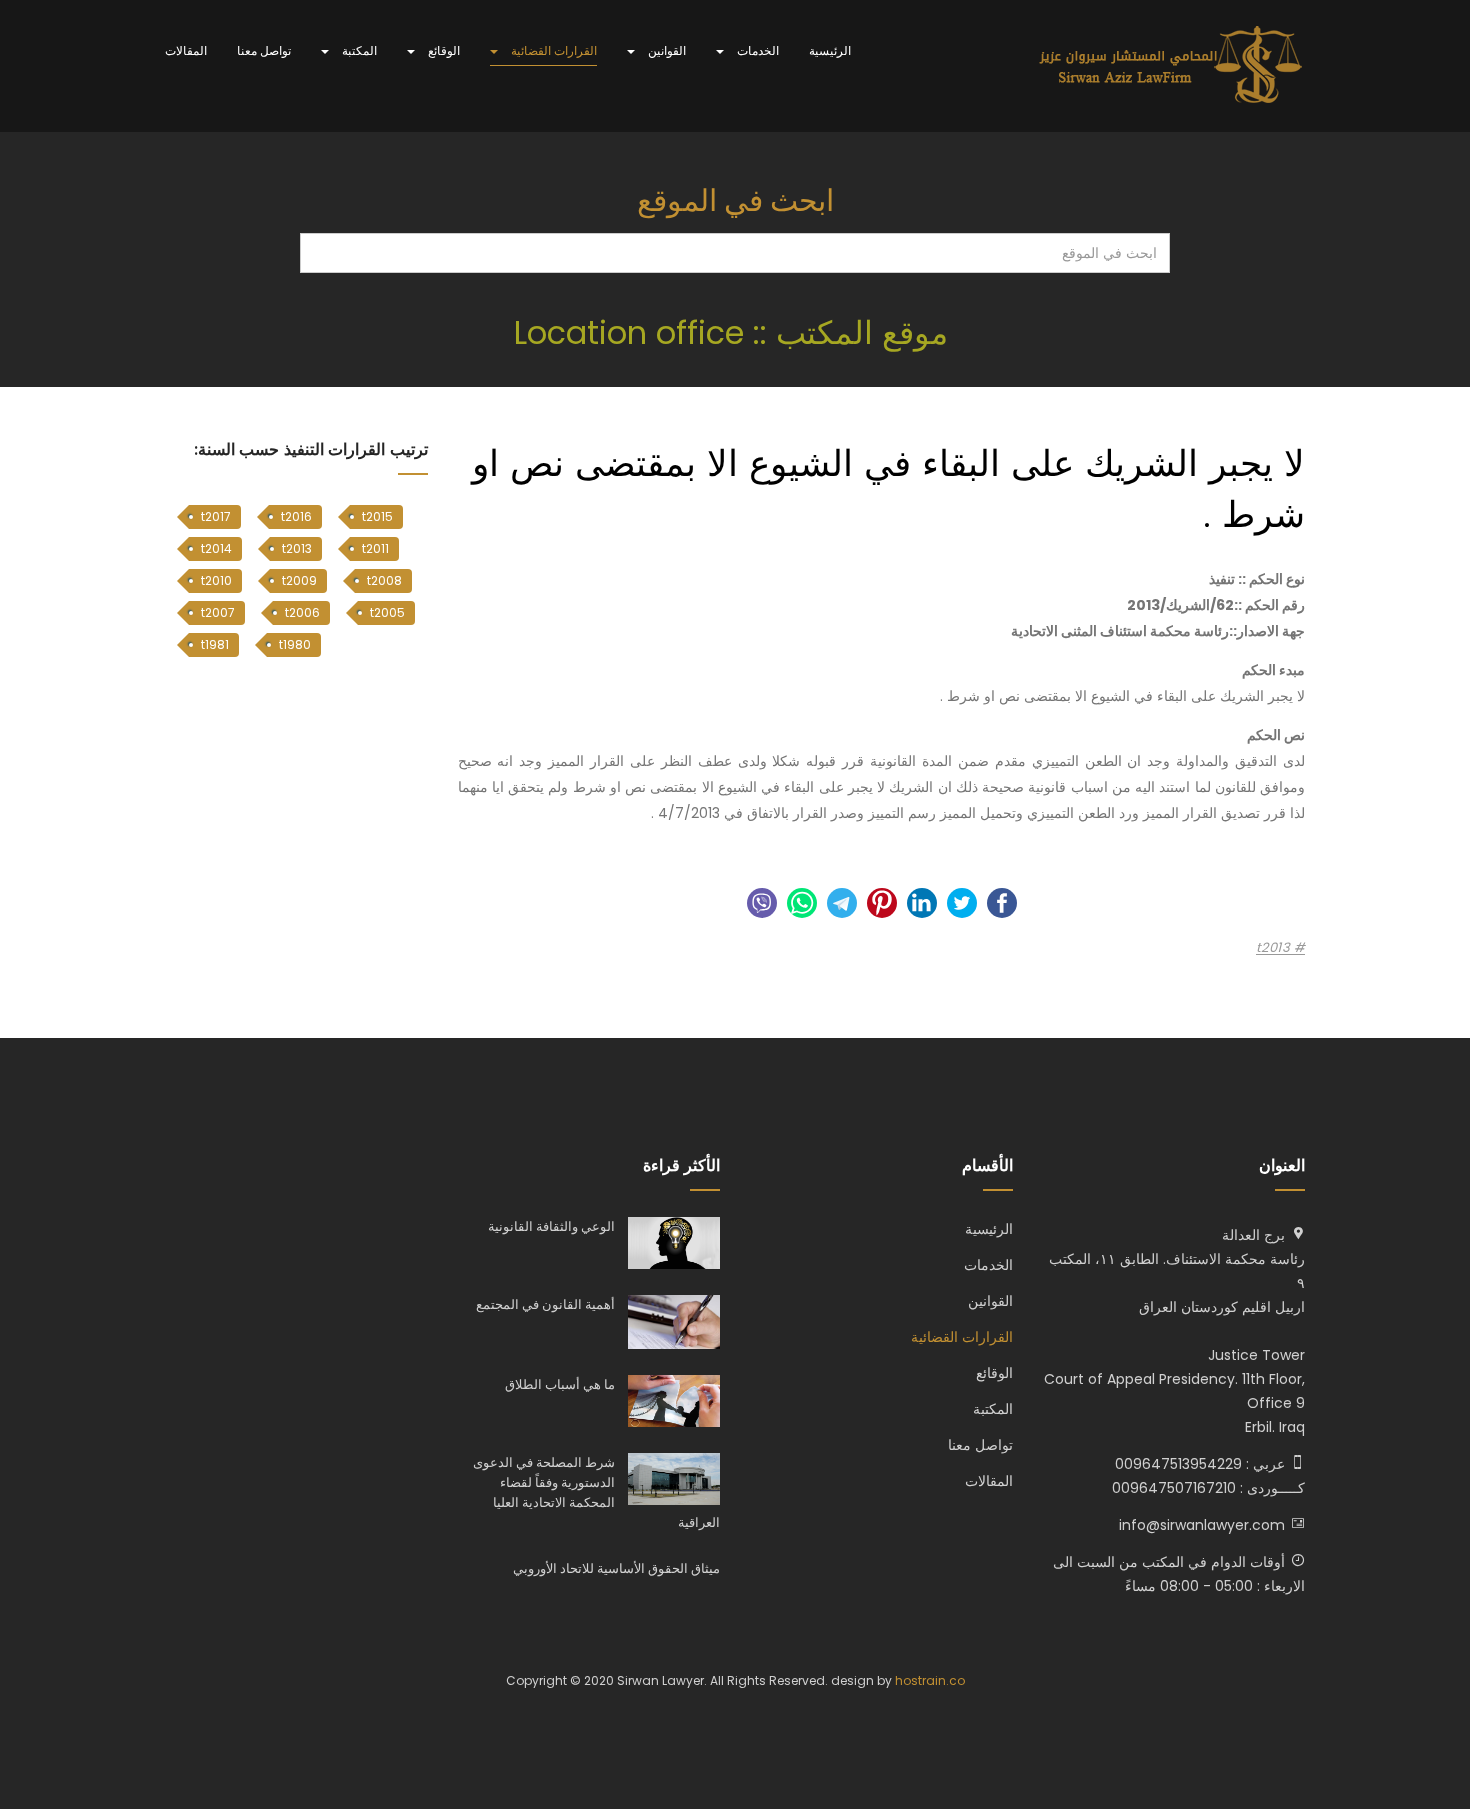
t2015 (377, 516)
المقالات (186, 50)
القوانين (665, 50)
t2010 (216, 580)
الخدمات (756, 50)
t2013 (1275, 948)
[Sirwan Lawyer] (1171, 66)
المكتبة (358, 50)
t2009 (299, 580)
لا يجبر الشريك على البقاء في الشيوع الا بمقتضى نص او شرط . (888, 488)
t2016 (296, 516)
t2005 (387, 612)
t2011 (375, 548)
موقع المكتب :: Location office (735, 332)
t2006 (302, 612)
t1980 (295, 644)
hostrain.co (930, 1680)
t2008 (384, 580)
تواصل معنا (264, 50)
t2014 (216, 548)
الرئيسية (830, 50)
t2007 (218, 612)
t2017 (216, 516)
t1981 (215, 644)
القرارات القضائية (552, 50)
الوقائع (442, 50)
